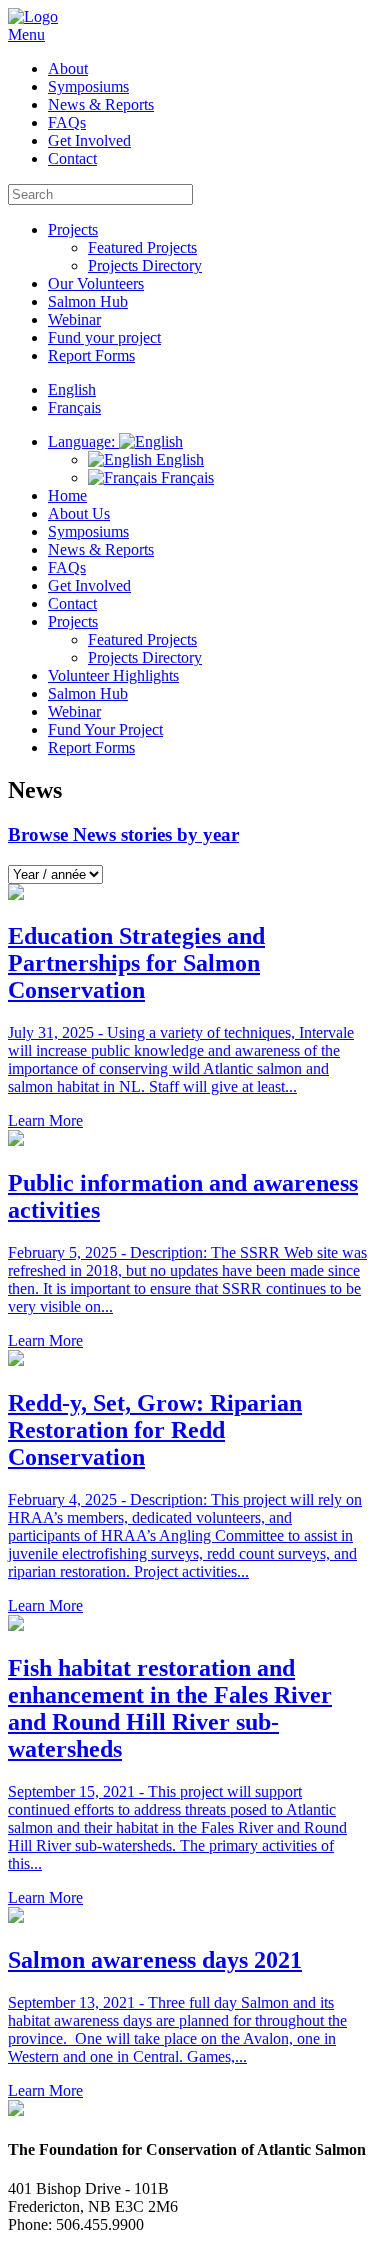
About (68, 68)
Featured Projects (142, 247)
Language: (83, 441)
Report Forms (91, 355)
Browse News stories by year (123, 834)
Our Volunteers (96, 283)
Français (185, 477)
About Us (79, 513)
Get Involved (89, 140)
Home (67, 495)
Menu (26, 34)
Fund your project (104, 337)
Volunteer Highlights (113, 675)
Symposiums (88, 86)
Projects (73, 229)
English (178, 459)
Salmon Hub (88, 301)
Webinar (74, 319)
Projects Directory (145, 265)
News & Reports (101, 104)
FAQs (67, 122)
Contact (72, 158)
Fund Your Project (105, 729)
